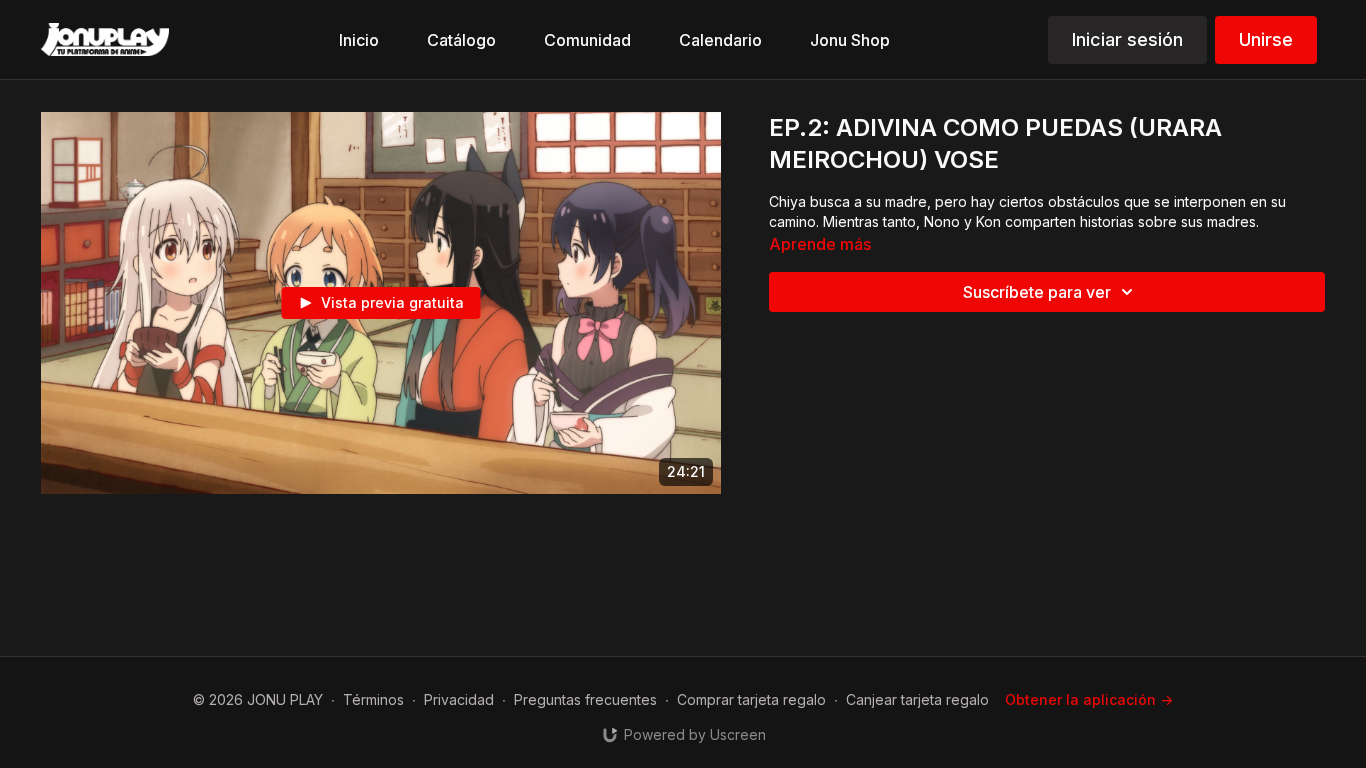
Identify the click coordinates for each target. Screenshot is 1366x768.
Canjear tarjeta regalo (917, 699)
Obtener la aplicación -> (1089, 699)
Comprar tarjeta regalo (751, 699)
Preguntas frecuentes (585, 699)
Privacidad (459, 699)
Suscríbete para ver (1037, 292)
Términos (373, 699)
